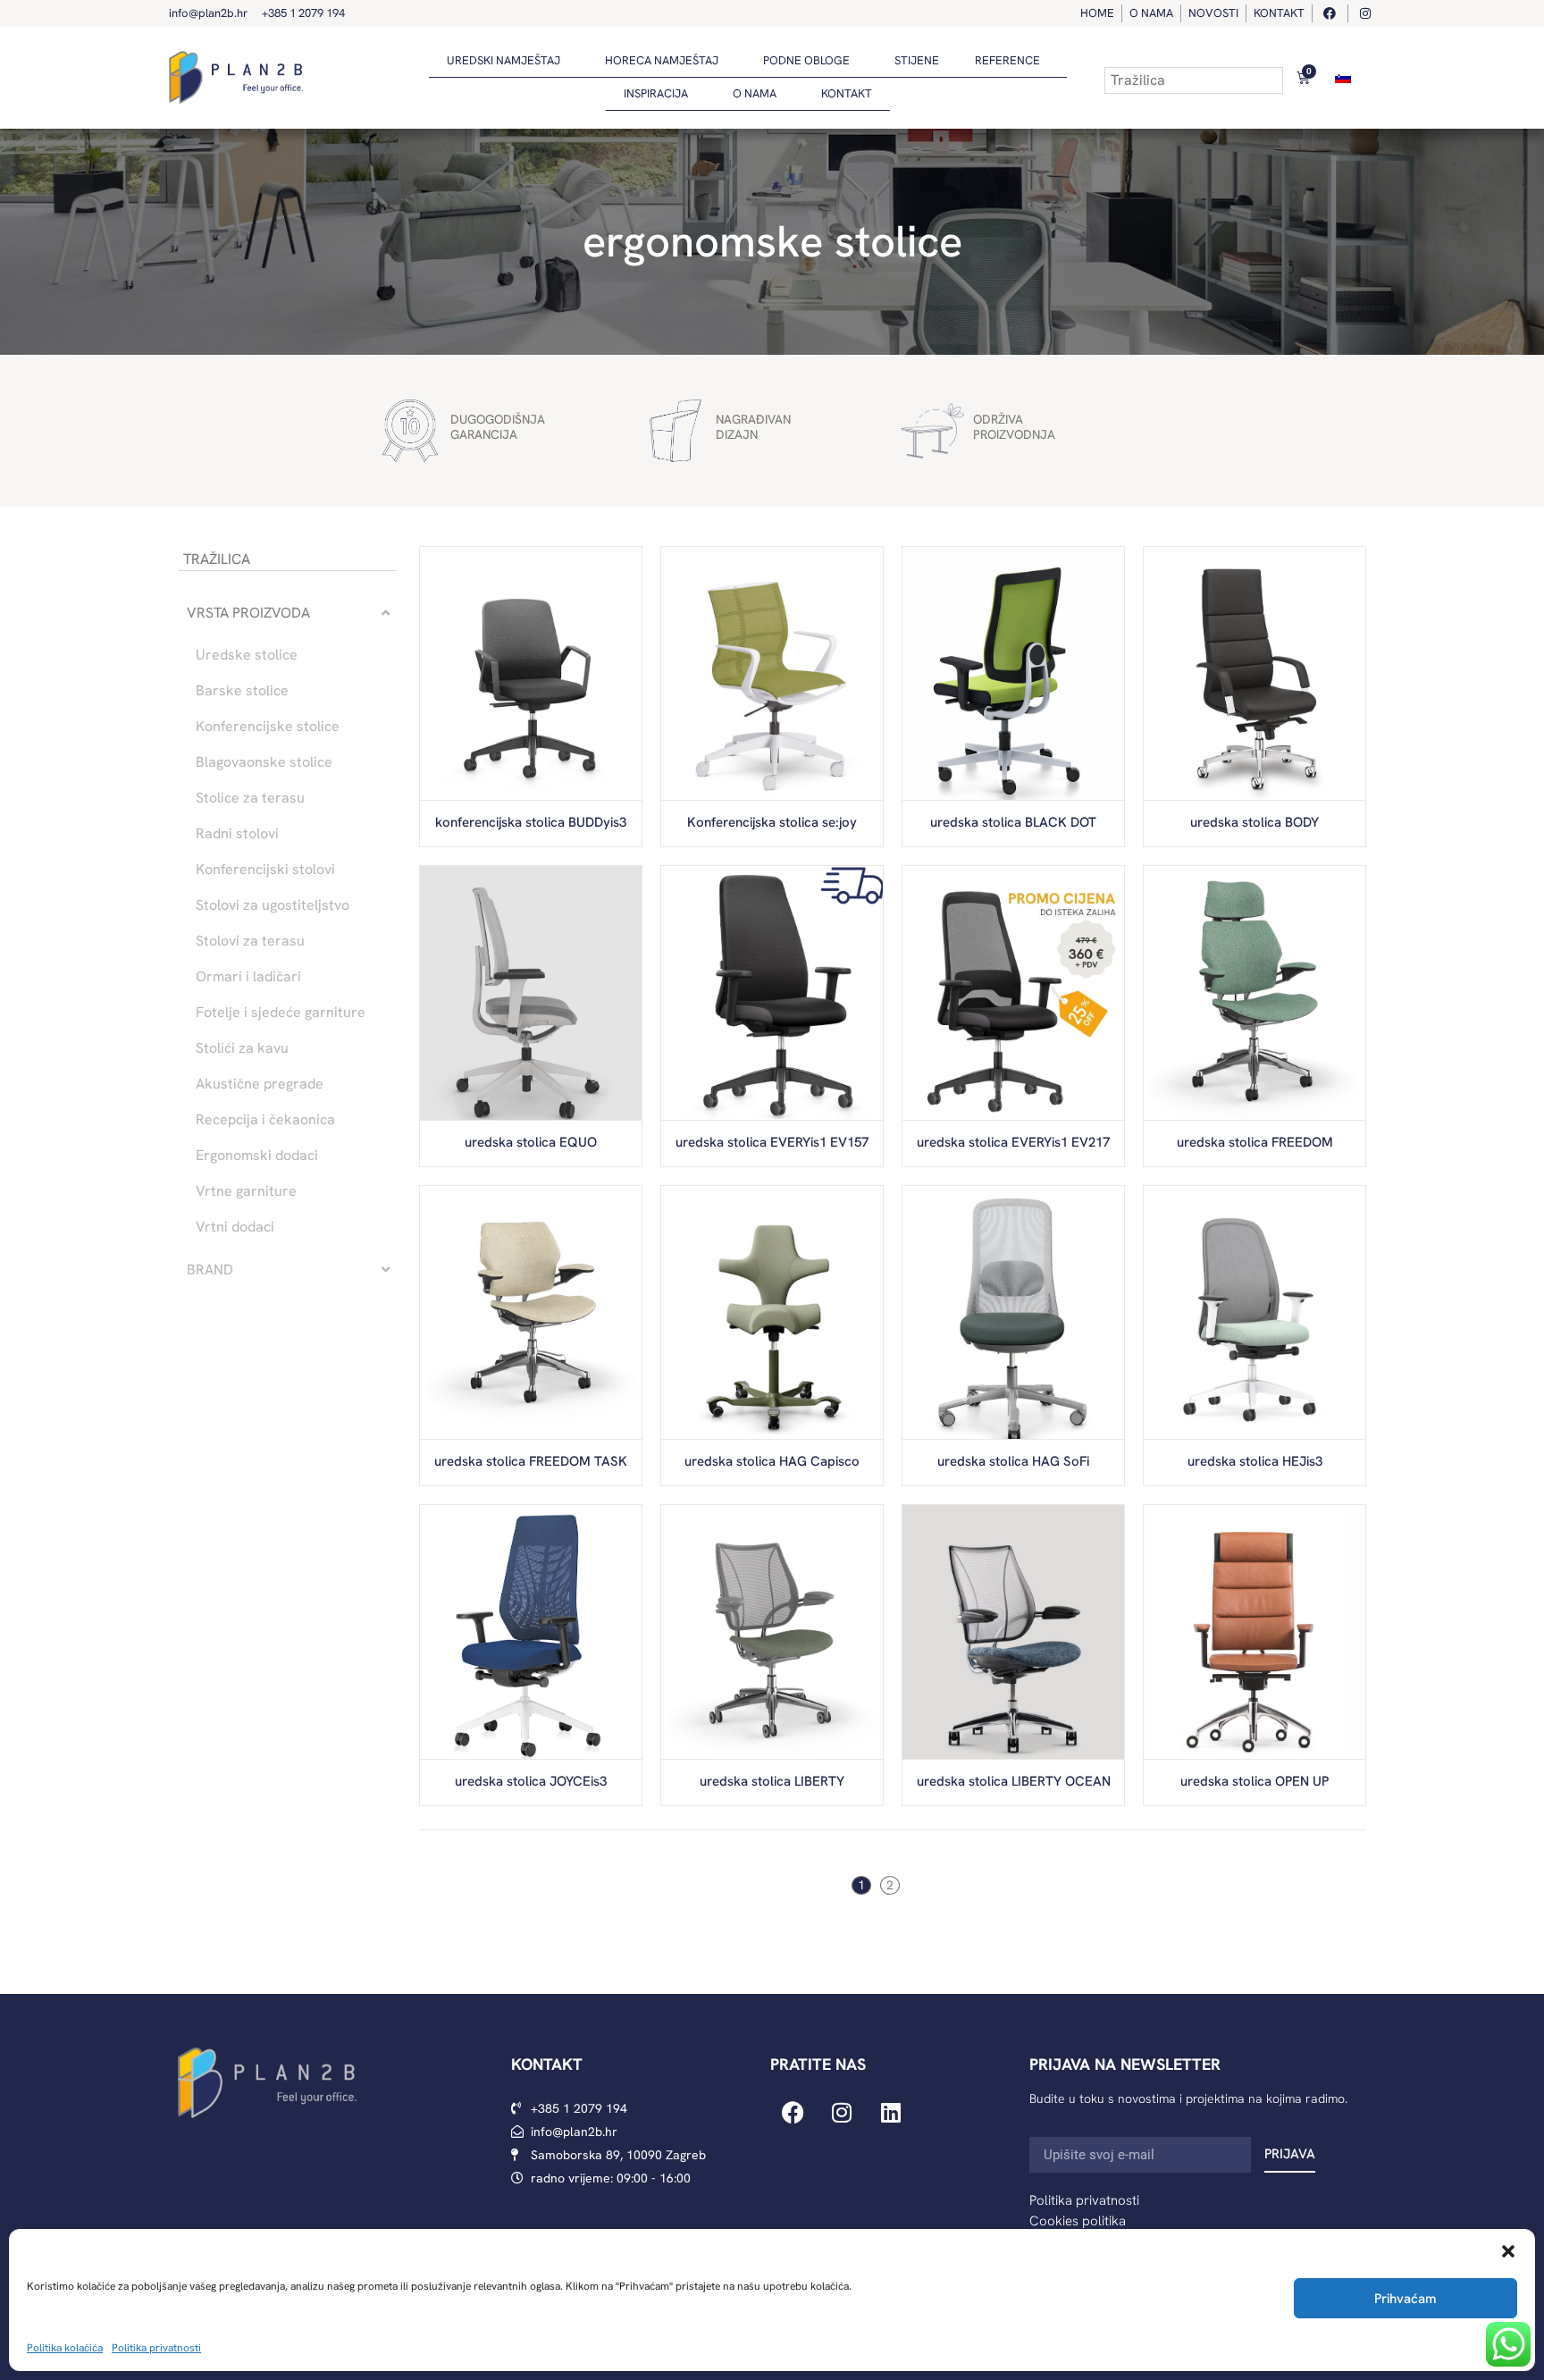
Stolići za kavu (242, 1048)
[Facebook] (793, 2113)
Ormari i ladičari (248, 977)
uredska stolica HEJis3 (1255, 1461)
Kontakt (847, 93)
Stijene (917, 60)
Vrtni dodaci (235, 1227)
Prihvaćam (1406, 2299)
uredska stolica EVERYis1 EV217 (1013, 1142)
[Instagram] (842, 2113)
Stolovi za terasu (250, 941)
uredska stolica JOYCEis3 (531, 1781)
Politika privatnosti (156, 2348)
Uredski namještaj (503, 60)
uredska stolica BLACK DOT (1013, 822)
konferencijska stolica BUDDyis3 (531, 822)
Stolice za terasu (250, 798)
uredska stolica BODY (1254, 822)
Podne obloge (806, 60)
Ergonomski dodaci (257, 1156)
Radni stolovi (237, 834)
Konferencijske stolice (268, 727)
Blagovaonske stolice (264, 762)
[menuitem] (1343, 77)
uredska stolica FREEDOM (1255, 1142)
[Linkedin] (891, 2113)
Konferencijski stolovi (265, 870)
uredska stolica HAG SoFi (1013, 1461)
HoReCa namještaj (662, 60)
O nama (755, 93)
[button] (1508, 2251)
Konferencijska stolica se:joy (772, 822)
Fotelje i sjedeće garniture (281, 1013)
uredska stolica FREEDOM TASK (531, 1461)
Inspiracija (656, 93)
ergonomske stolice (772, 241)
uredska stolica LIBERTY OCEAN (1014, 1781)
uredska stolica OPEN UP (1254, 1781)
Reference (1007, 60)
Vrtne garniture (246, 1191)
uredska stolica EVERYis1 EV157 (772, 1142)
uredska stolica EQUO (531, 1142)
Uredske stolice (247, 655)
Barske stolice (242, 691)
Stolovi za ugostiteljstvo (273, 905)
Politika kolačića (65, 2348)
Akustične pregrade (260, 1084)
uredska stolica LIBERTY (772, 1781)
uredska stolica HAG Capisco (772, 1461)
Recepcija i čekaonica (265, 1120)
